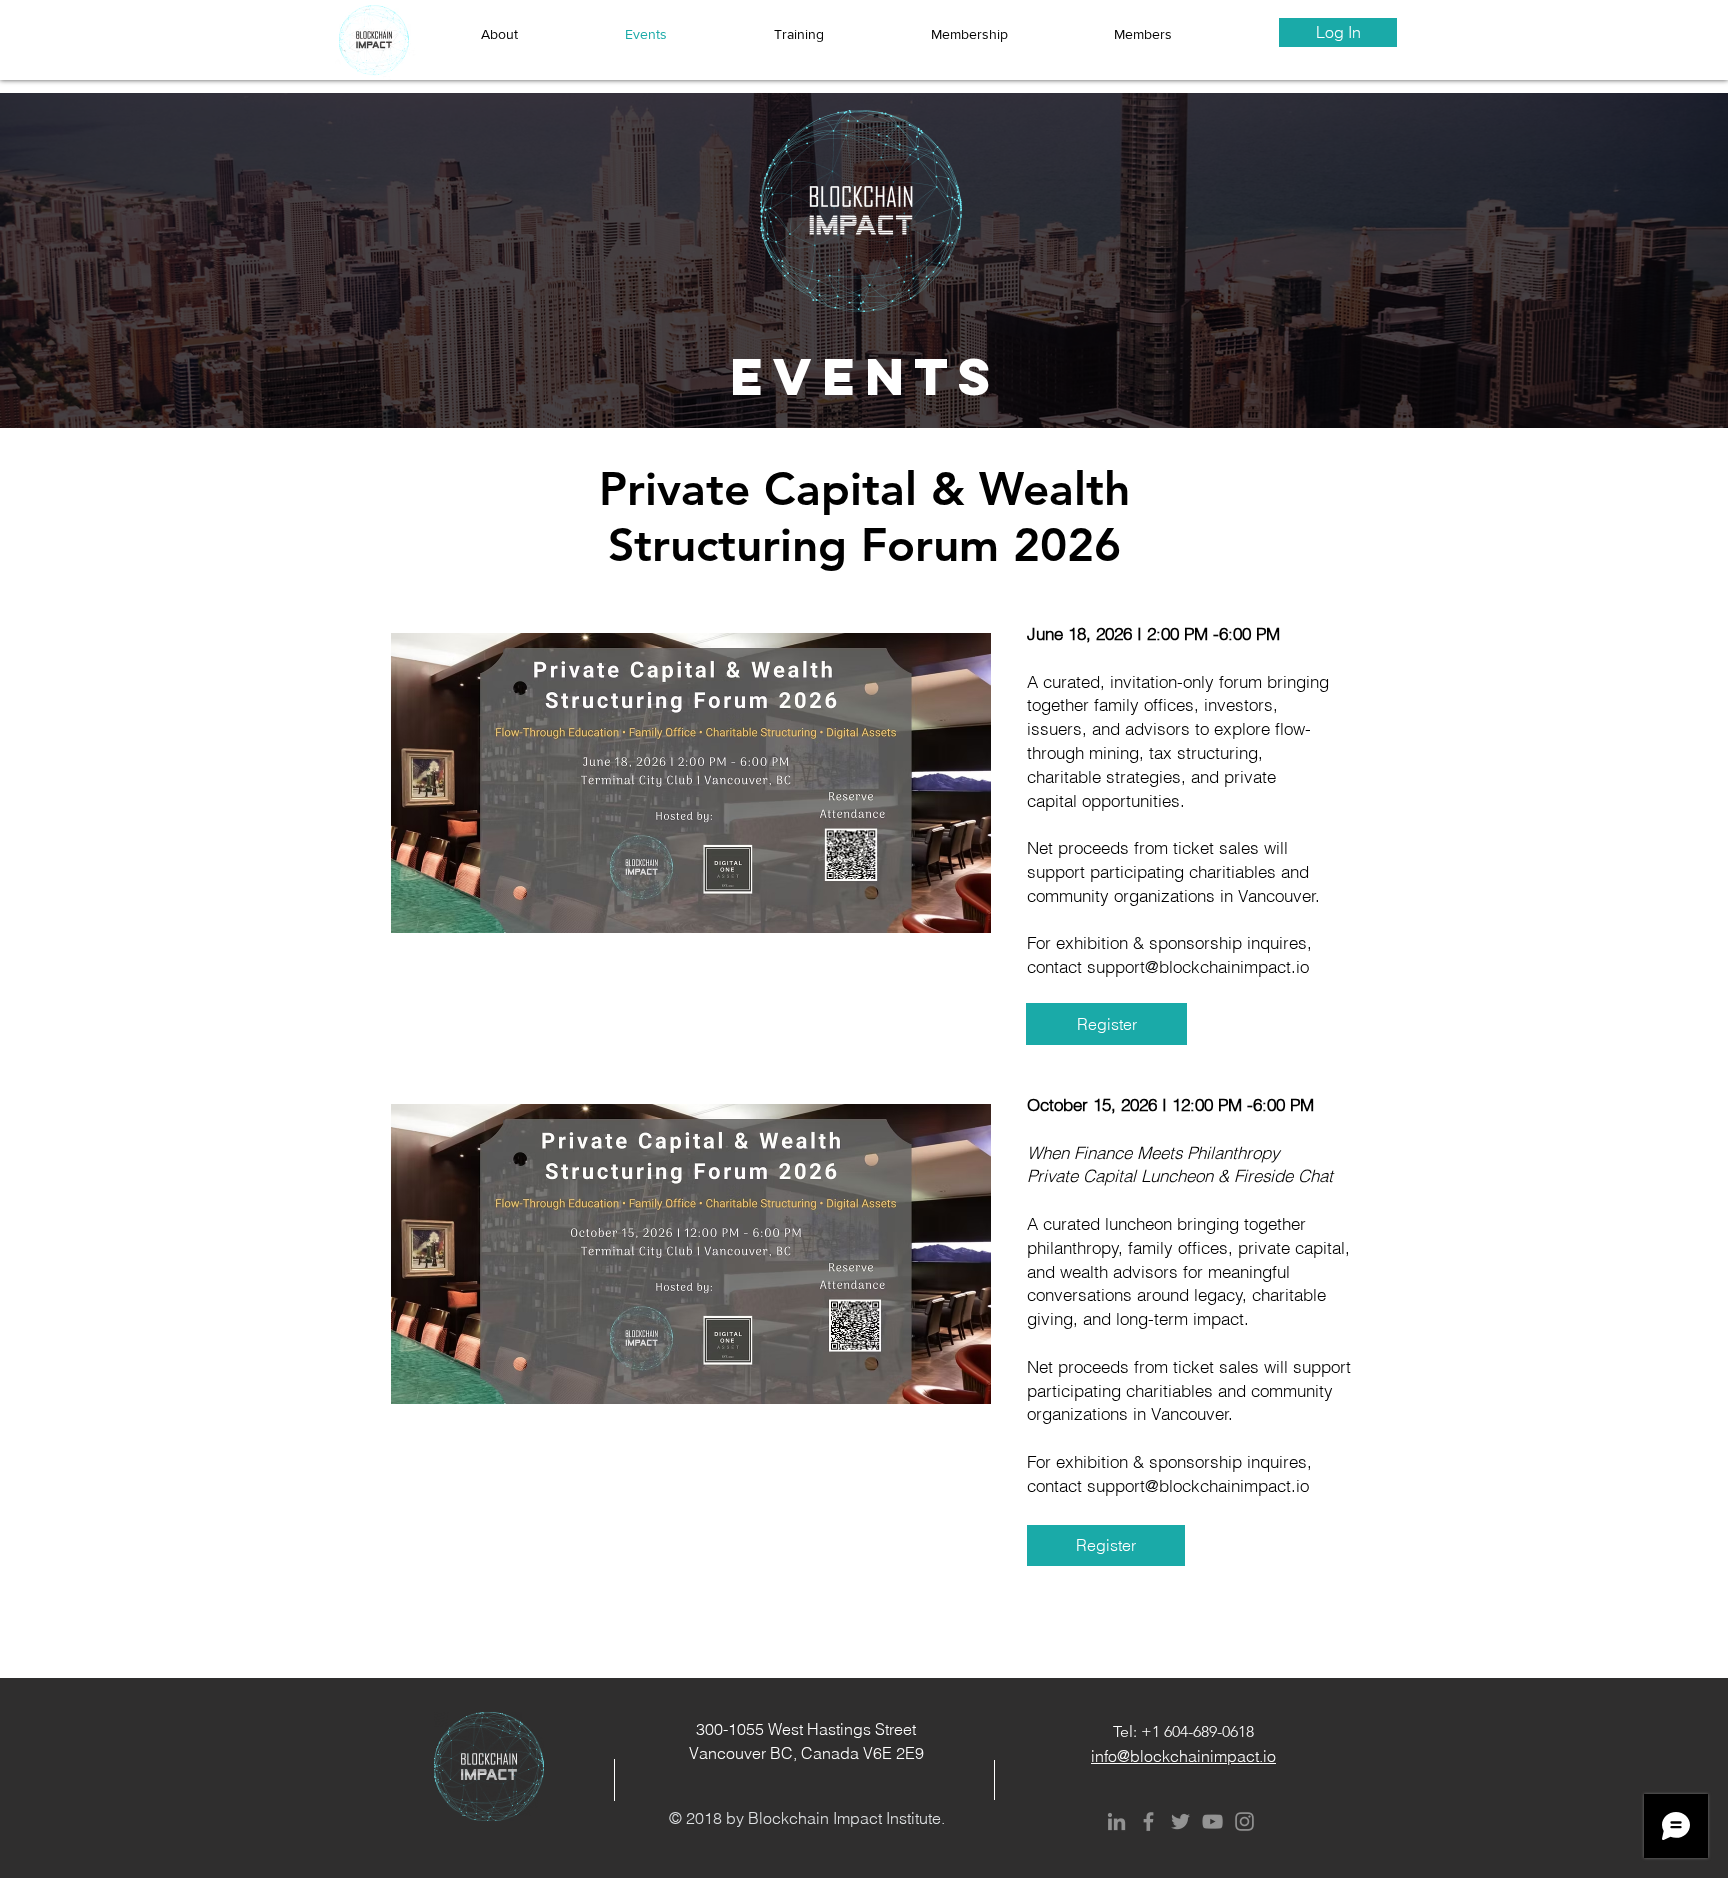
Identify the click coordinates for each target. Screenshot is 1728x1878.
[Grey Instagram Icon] (1244, 1821)
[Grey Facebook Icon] (1148, 1821)
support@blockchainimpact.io (1198, 966)
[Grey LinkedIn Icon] (1116, 1821)
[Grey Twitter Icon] (1180, 1821)
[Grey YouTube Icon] (1212, 1821)
